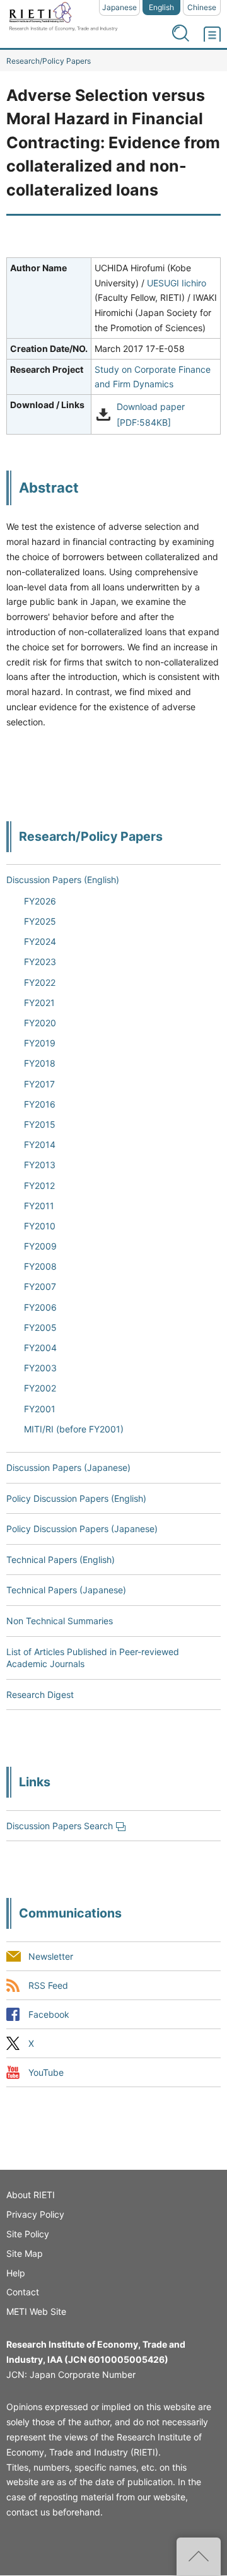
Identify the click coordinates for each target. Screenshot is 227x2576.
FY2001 (40, 1409)
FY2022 (40, 982)
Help (16, 2273)
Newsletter (51, 1956)
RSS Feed (48, 1985)
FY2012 (39, 1186)
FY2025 (40, 921)
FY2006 (40, 1307)
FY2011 (39, 1206)
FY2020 (40, 1023)
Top (199, 2556)
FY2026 (40, 901)
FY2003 (40, 1368)
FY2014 (40, 1145)
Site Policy (28, 2234)
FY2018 (40, 1063)
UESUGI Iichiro (177, 283)
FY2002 (40, 1388)
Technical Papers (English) (61, 1560)
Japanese (119, 7)
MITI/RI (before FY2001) (74, 1429)
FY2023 (40, 962)
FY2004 (40, 1348)
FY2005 (40, 1327)
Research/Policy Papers (49, 61)
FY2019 (40, 1043)
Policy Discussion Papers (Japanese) (82, 1529)
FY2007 (40, 1286)
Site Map (25, 2253)
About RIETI (31, 2195)
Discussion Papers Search (60, 1826)
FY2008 (40, 1266)
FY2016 (40, 1104)
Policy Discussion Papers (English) (76, 1498)
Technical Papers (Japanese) (66, 1590)
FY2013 (40, 1165)
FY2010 (40, 1226)
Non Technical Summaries (60, 1621)
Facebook (49, 2014)
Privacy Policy (35, 2214)
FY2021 (39, 1003)
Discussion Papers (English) (63, 880)
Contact (23, 2292)
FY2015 (40, 1124)
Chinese (202, 7)
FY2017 (39, 1084)
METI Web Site (36, 2311)
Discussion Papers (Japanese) (68, 1467)
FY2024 (40, 941)
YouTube (46, 2073)
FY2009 (40, 1246)
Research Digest (40, 1695)
